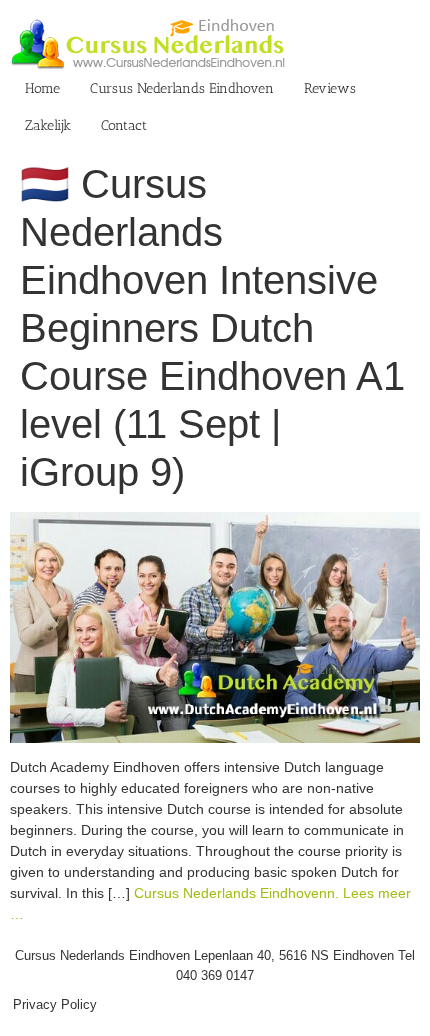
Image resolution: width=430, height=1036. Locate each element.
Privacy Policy (55, 1004)
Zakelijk (48, 125)
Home (42, 88)
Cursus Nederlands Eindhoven (182, 88)
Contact (124, 125)
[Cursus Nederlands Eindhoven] (215, 522)
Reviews (330, 88)
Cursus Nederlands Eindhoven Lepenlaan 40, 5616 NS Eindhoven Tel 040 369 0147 (215, 965)
